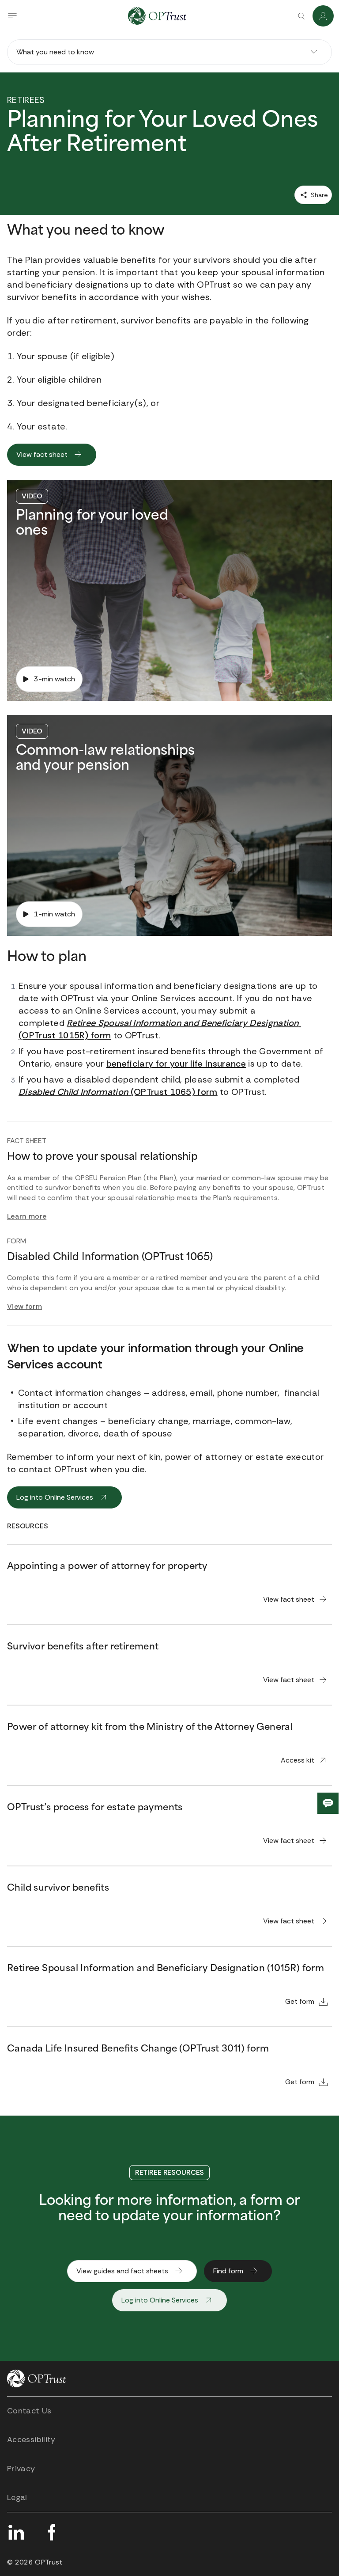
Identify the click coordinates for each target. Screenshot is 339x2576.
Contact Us (29, 2411)
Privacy (21, 2469)
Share (318, 195)
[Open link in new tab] (16, 2532)
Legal (17, 2497)
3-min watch (55, 679)
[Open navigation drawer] (12, 16)
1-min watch (55, 914)
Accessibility (31, 2439)
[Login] (323, 16)
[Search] (301, 16)
